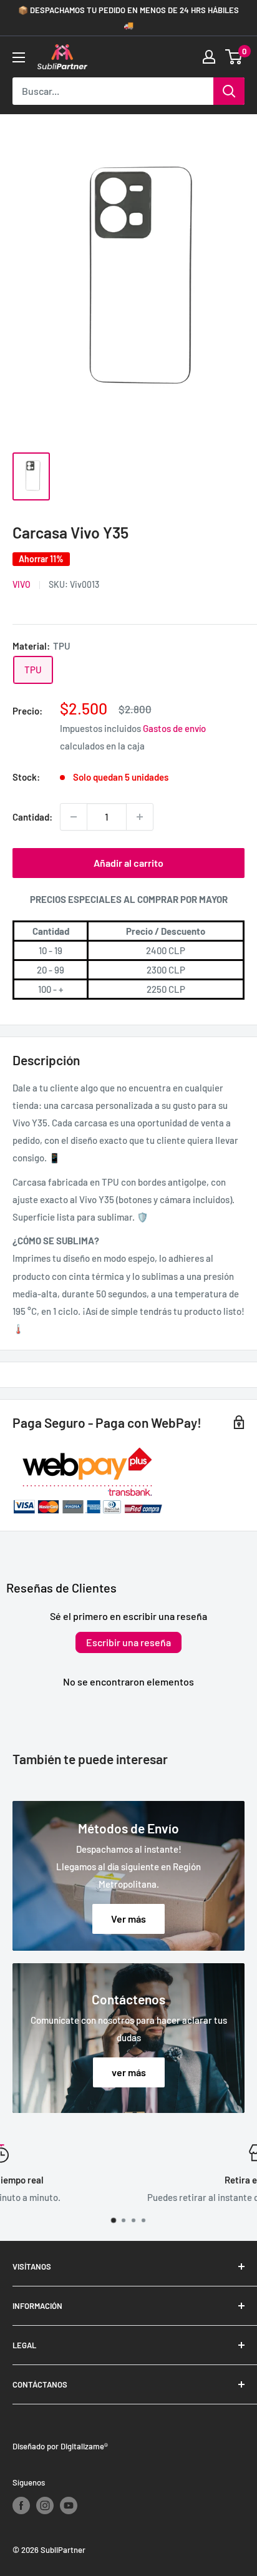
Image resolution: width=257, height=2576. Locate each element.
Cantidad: (32, 817)
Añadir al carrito (128, 863)
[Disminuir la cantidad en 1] (74, 817)
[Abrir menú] (19, 57)
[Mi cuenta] (209, 57)
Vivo (22, 584)
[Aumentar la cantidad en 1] (140, 817)
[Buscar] (229, 91)
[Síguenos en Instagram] (45, 2505)
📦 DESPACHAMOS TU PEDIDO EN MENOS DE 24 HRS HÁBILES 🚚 (128, 17)
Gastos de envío (174, 728)
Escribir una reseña (128, 1642)
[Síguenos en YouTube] (69, 2505)
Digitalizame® (84, 2446)
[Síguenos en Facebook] (21, 2505)
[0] (234, 57)
